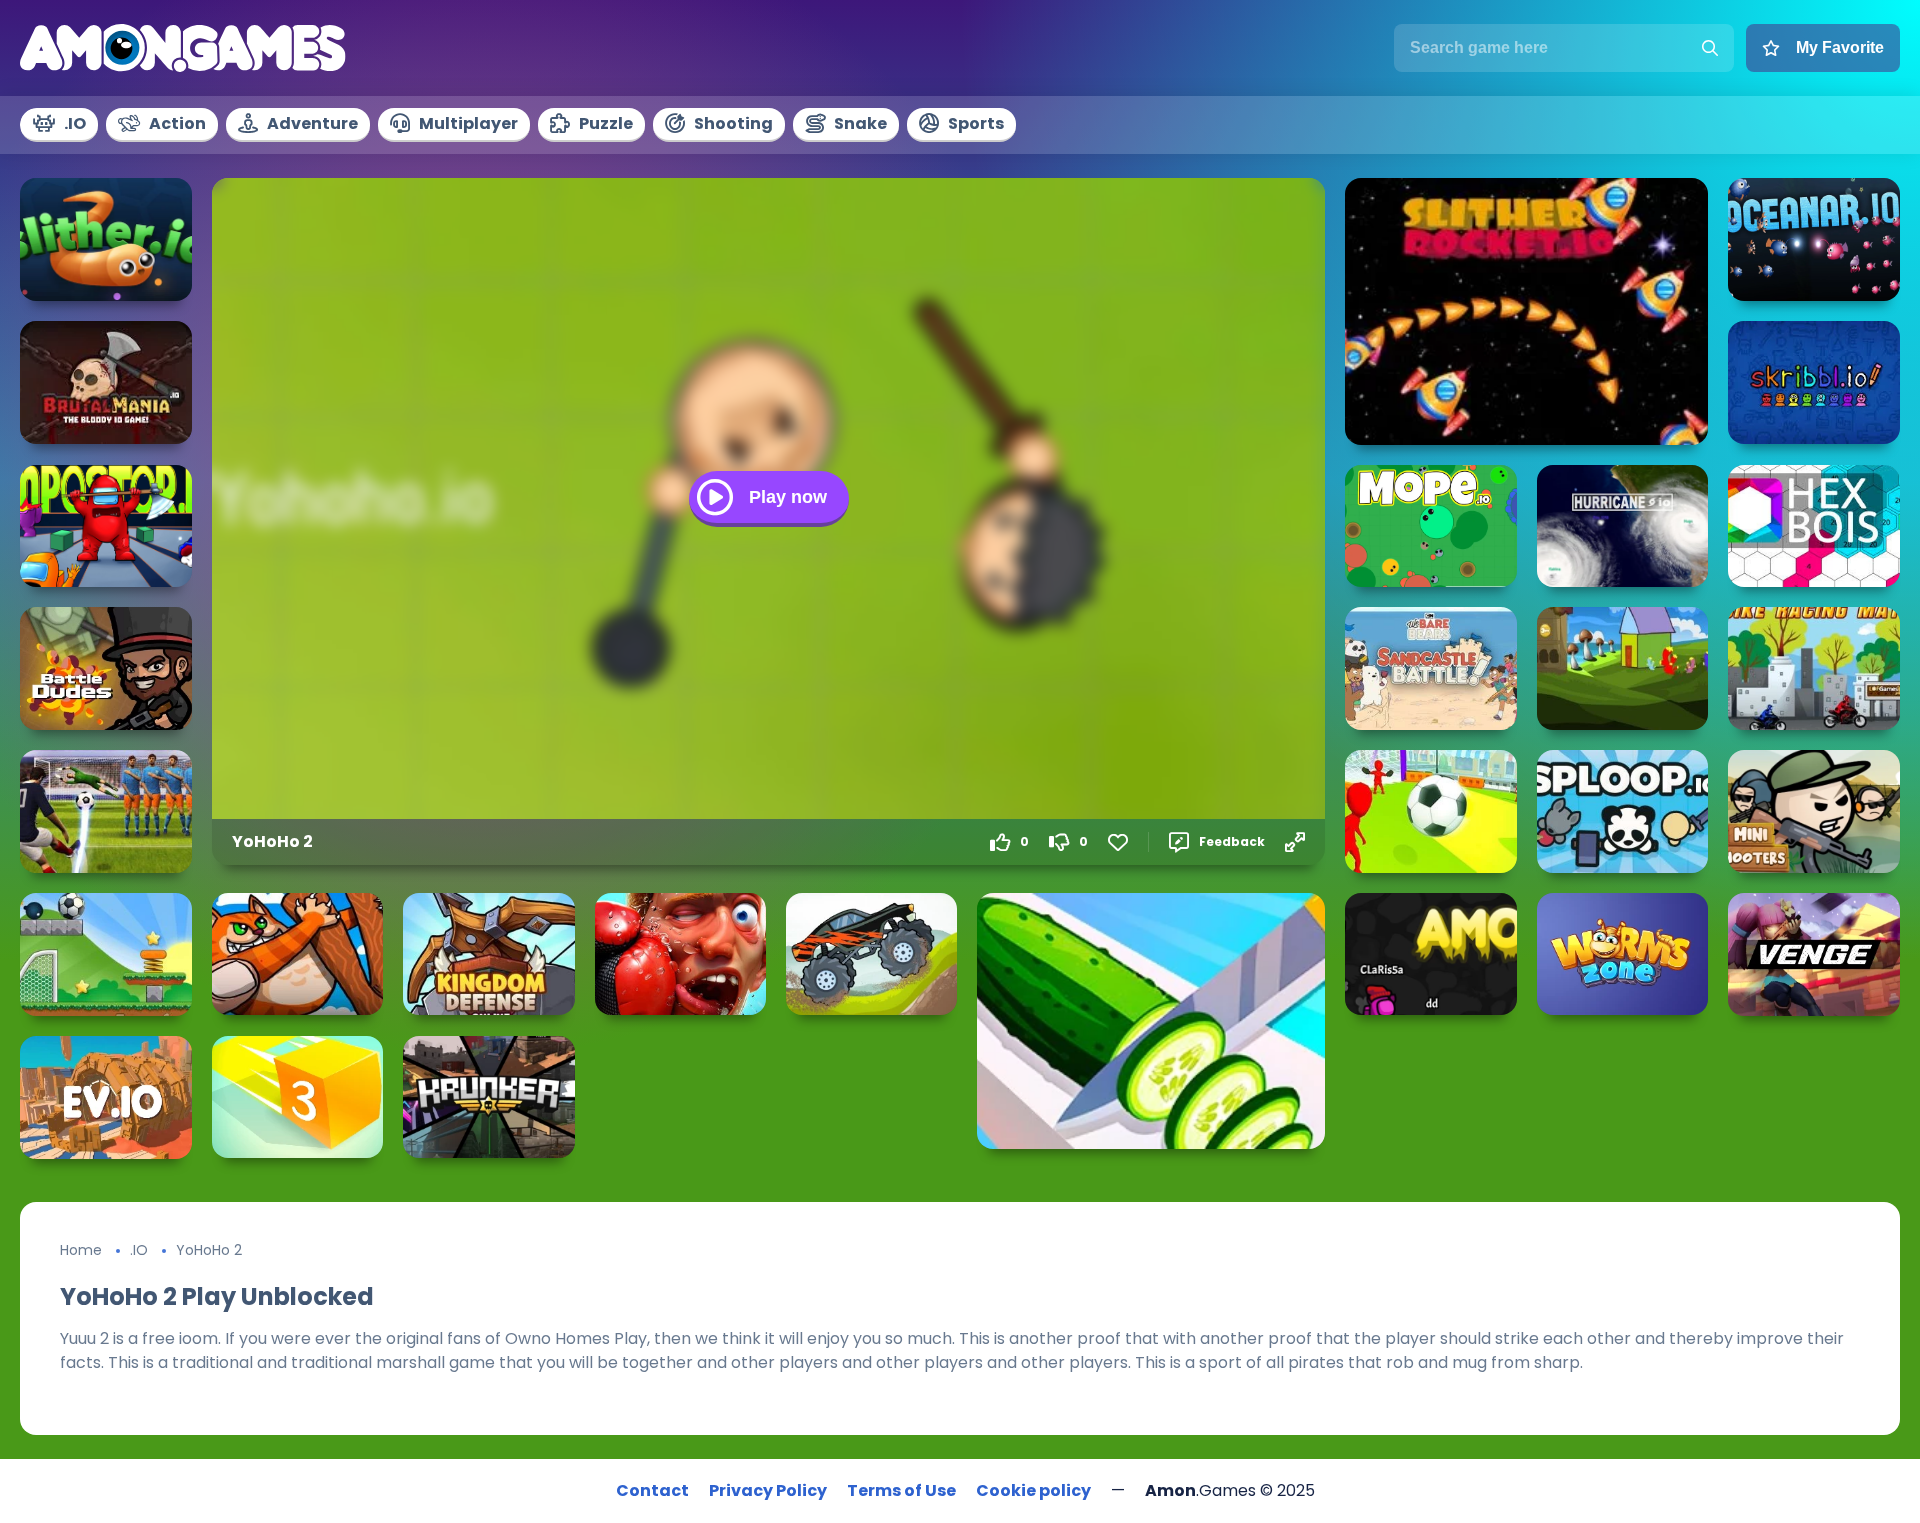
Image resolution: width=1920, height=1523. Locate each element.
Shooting (733, 123)
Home (81, 1250)
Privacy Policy (768, 1490)
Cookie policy (1033, 1490)
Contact (652, 1490)
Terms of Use (901, 1490)
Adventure (312, 123)
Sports (976, 123)
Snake (860, 123)
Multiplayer (468, 123)
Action (177, 123)
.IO (75, 123)
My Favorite (1840, 47)
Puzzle (606, 123)
